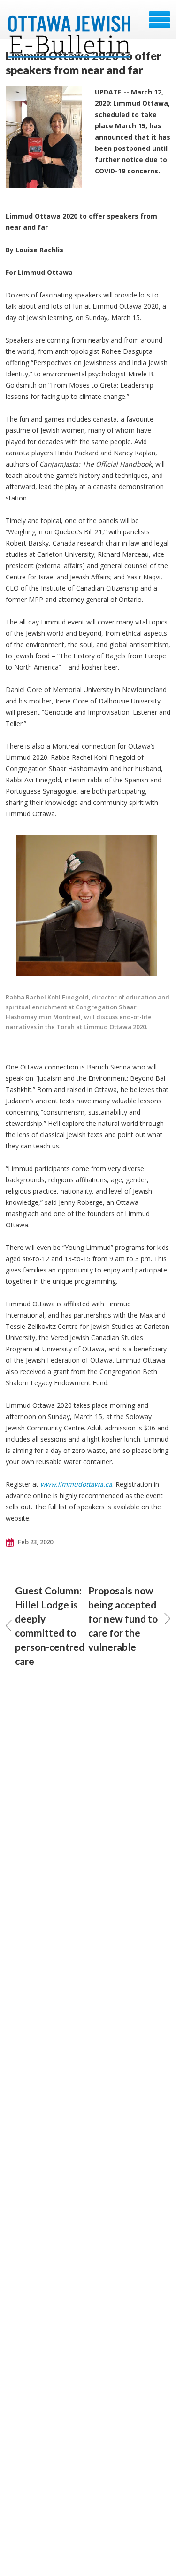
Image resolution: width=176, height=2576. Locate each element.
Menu (160, 20)
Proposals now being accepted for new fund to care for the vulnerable (123, 1619)
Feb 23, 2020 (35, 1542)
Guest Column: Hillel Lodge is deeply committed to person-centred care (50, 1626)
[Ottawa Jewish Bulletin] (70, 23)
